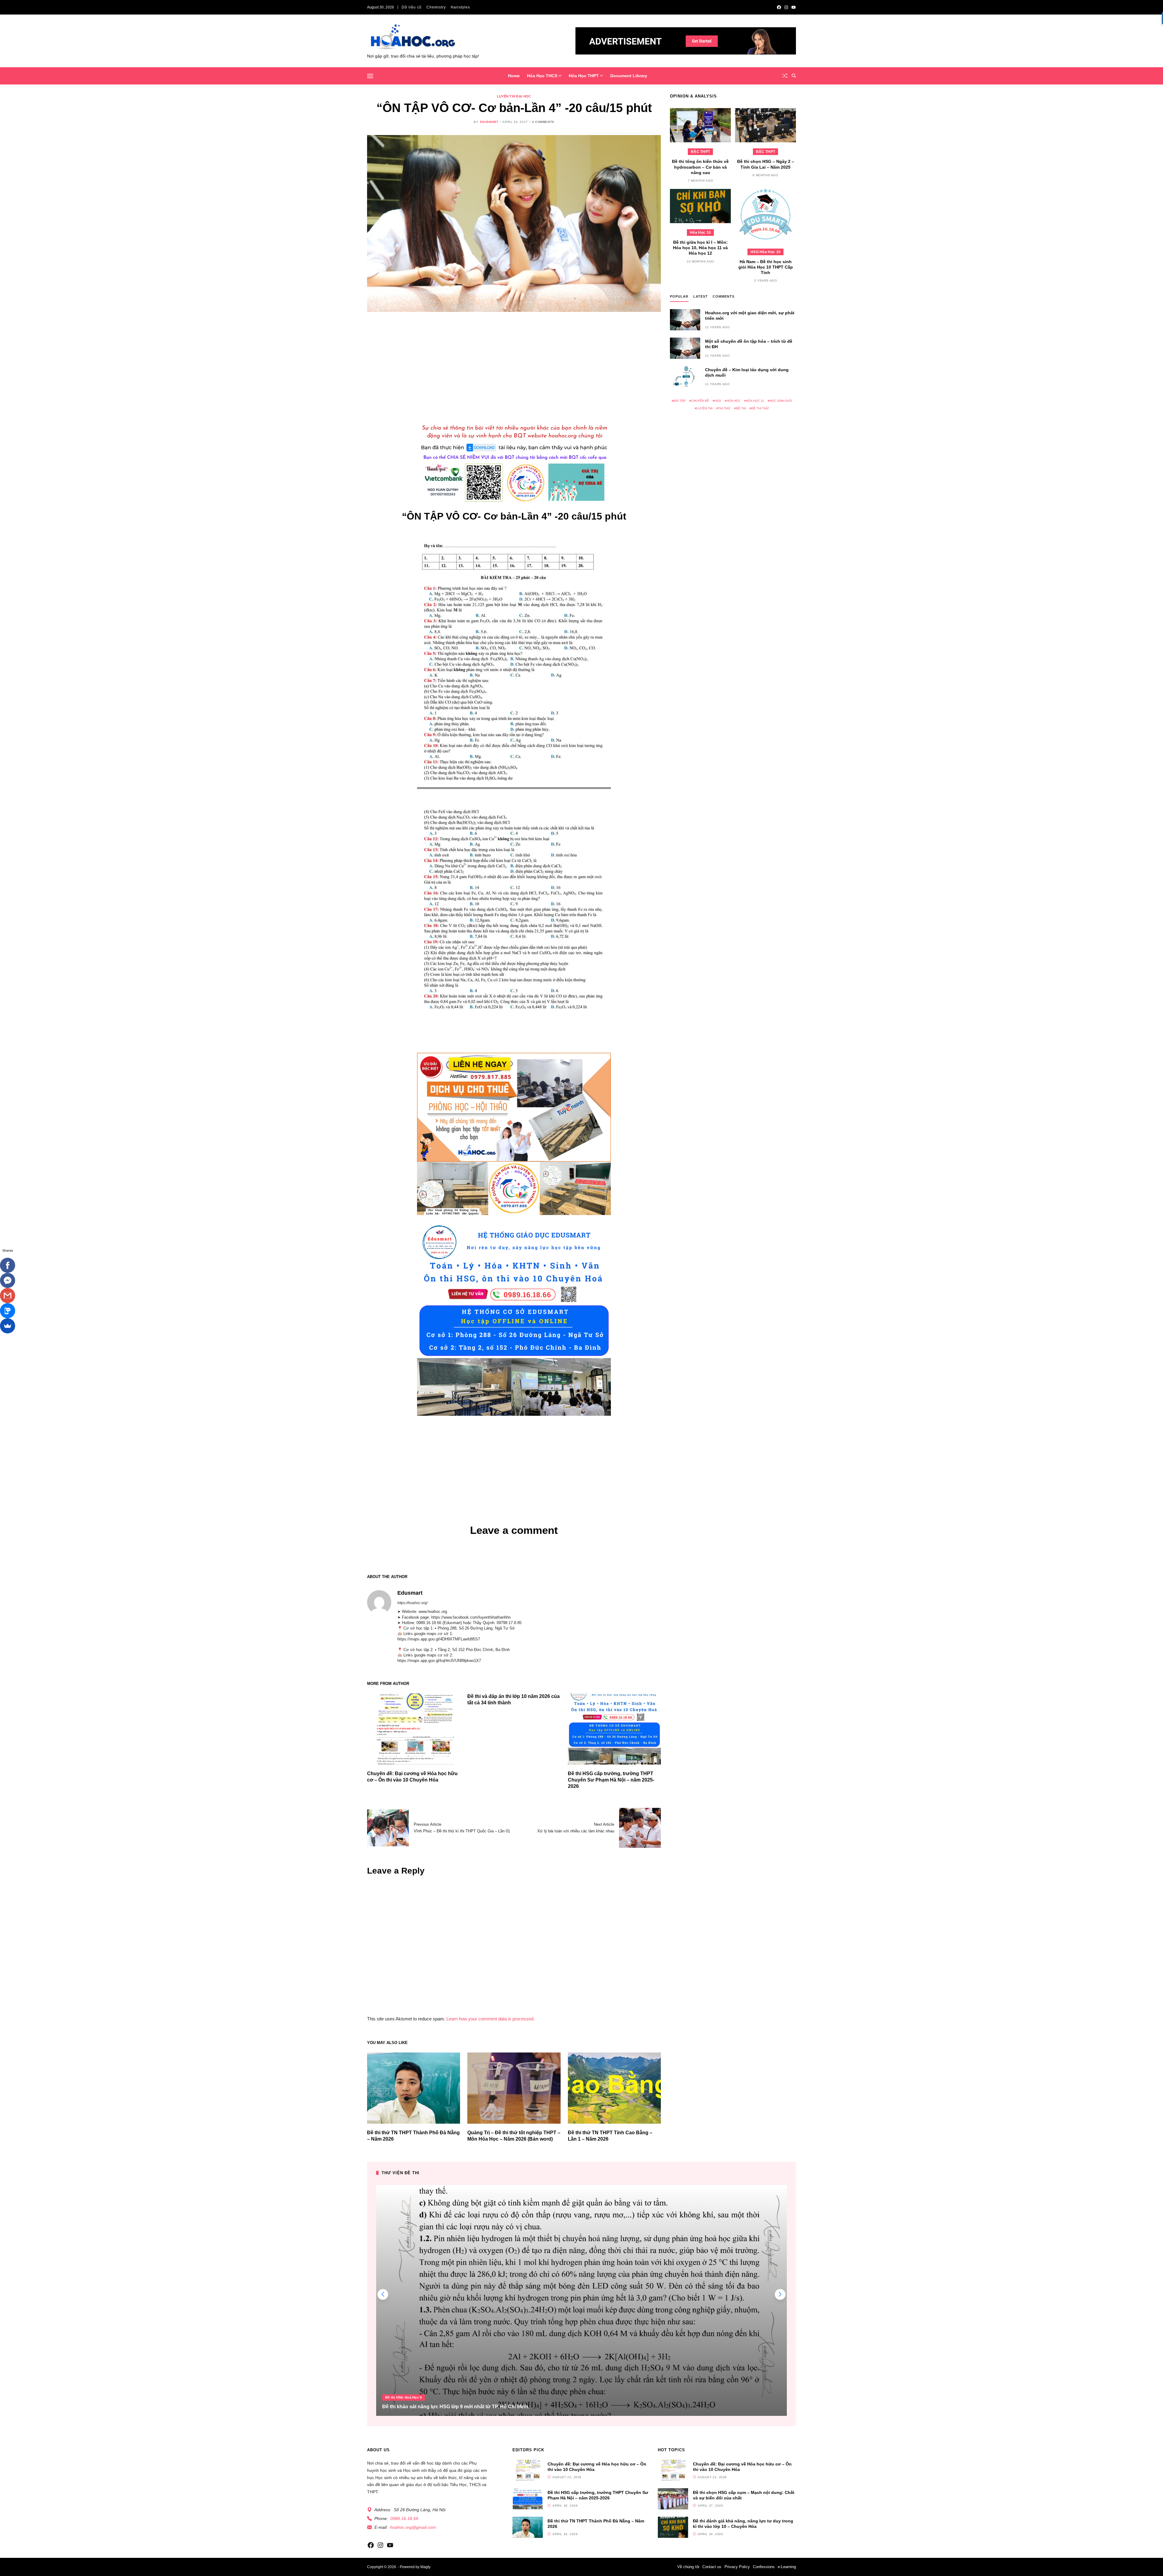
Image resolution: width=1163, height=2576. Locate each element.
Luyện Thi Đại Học (514, 96)
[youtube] (794, 7)
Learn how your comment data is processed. (490, 2019)
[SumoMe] (8, 1326)
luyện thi (705, 408)
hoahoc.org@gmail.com (413, 2527)
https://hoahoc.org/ (413, 1603)
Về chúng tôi (688, 2567)
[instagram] (786, 7)
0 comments (543, 122)
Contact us (712, 2567)
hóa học (734, 401)
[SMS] (8, 1311)
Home (514, 76)
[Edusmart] (379, 1602)
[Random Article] (785, 76)
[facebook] (779, 7)
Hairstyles (460, 7)
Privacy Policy (737, 2567)
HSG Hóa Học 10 (765, 252)
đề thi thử (760, 408)
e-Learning (787, 2567)
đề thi (741, 408)
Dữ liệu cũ (412, 7)
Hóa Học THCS (542, 76)
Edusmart (489, 122)
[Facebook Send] (8, 1280)
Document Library (629, 76)
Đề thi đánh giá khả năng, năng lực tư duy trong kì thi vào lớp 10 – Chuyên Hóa (743, 2524)
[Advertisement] (514, 365)
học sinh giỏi (781, 401)
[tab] (679, 298)
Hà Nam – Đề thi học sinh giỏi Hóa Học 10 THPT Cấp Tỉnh (766, 267)
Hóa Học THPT (584, 76)
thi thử (724, 408)
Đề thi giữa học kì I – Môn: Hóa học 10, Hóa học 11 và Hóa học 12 (700, 248)
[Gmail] (8, 1296)
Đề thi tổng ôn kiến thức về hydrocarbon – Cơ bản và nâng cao (700, 167)
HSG (718, 401)
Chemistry (436, 7)
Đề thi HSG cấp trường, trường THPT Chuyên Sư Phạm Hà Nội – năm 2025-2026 (611, 1780)
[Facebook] (8, 1265)
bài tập (680, 401)
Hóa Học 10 (700, 233)
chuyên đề (700, 401)
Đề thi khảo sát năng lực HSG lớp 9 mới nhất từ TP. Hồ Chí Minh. (456, 2407)
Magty (425, 2567)
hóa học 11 (755, 401)
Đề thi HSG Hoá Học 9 (404, 2397)
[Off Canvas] (370, 76)
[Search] (794, 76)
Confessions (764, 2567)
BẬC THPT (700, 152)
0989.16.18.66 (404, 2518)
